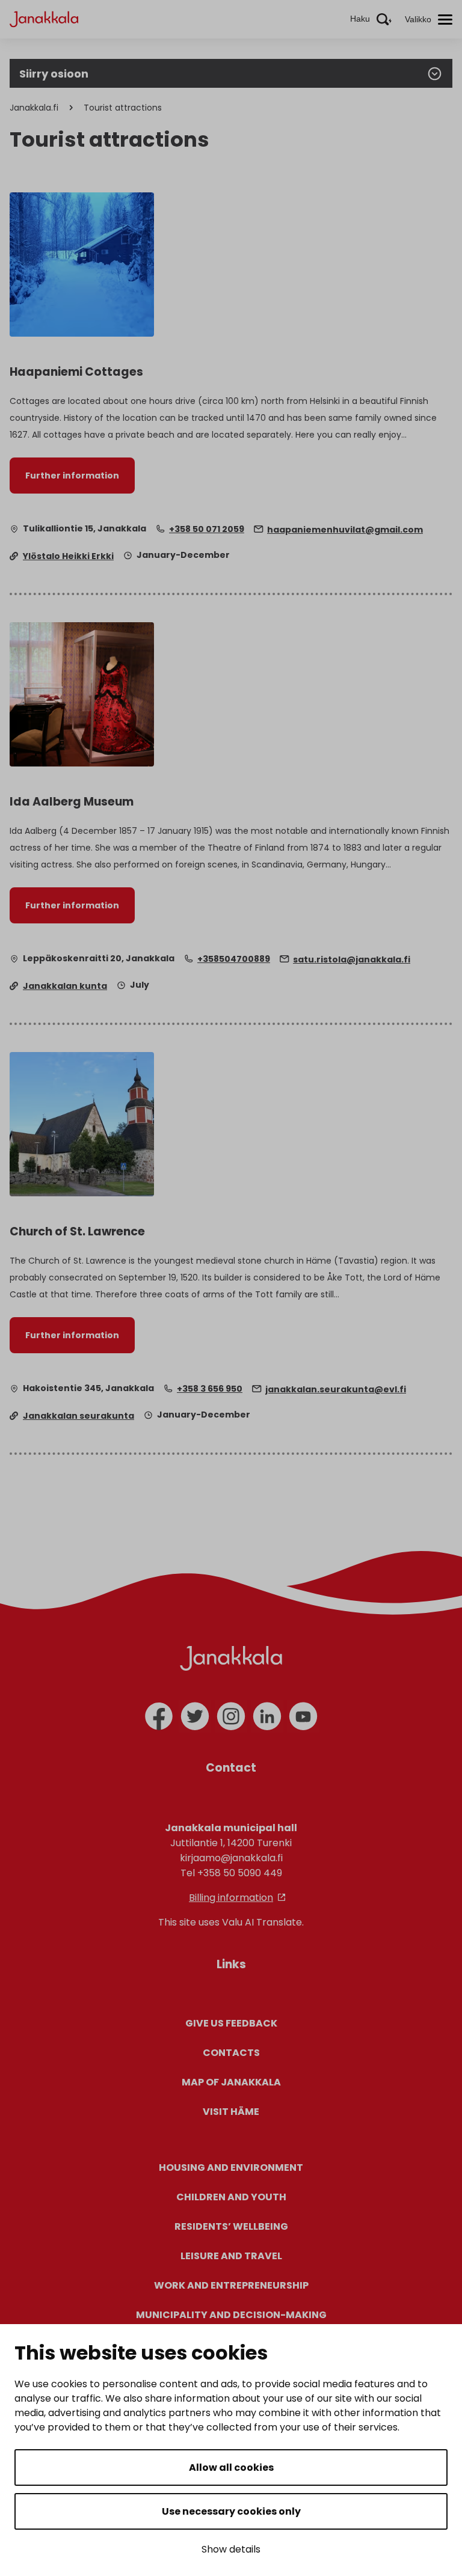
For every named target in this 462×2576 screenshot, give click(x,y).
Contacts (231, 2053)
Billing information (231, 1898)
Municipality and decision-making (231, 2315)
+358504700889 (234, 959)
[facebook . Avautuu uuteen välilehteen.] (159, 1716)
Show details (231, 2549)
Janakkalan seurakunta (79, 1416)
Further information (72, 476)
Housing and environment (231, 2168)
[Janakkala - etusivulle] (44, 18)
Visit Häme (231, 2112)
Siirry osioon (54, 74)
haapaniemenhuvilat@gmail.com (345, 530)
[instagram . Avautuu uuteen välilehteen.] (231, 1716)
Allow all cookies (231, 2467)
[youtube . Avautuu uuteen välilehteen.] (303, 1716)
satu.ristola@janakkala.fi (352, 959)
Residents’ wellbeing (231, 2226)
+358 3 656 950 (210, 1389)
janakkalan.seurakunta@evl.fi (336, 1389)
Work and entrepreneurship (231, 2285)
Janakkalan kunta (65, 986)
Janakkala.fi (34, 108)
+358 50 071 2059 (207, 529)
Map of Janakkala (231, 2082)
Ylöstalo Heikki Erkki (68, 556)
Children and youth (231, 2197)
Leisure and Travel (231, 2256)
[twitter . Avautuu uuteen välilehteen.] (195, 1716)
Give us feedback (231, 2023)
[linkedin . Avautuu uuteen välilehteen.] (267, 1716)
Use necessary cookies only (231, 2511)
